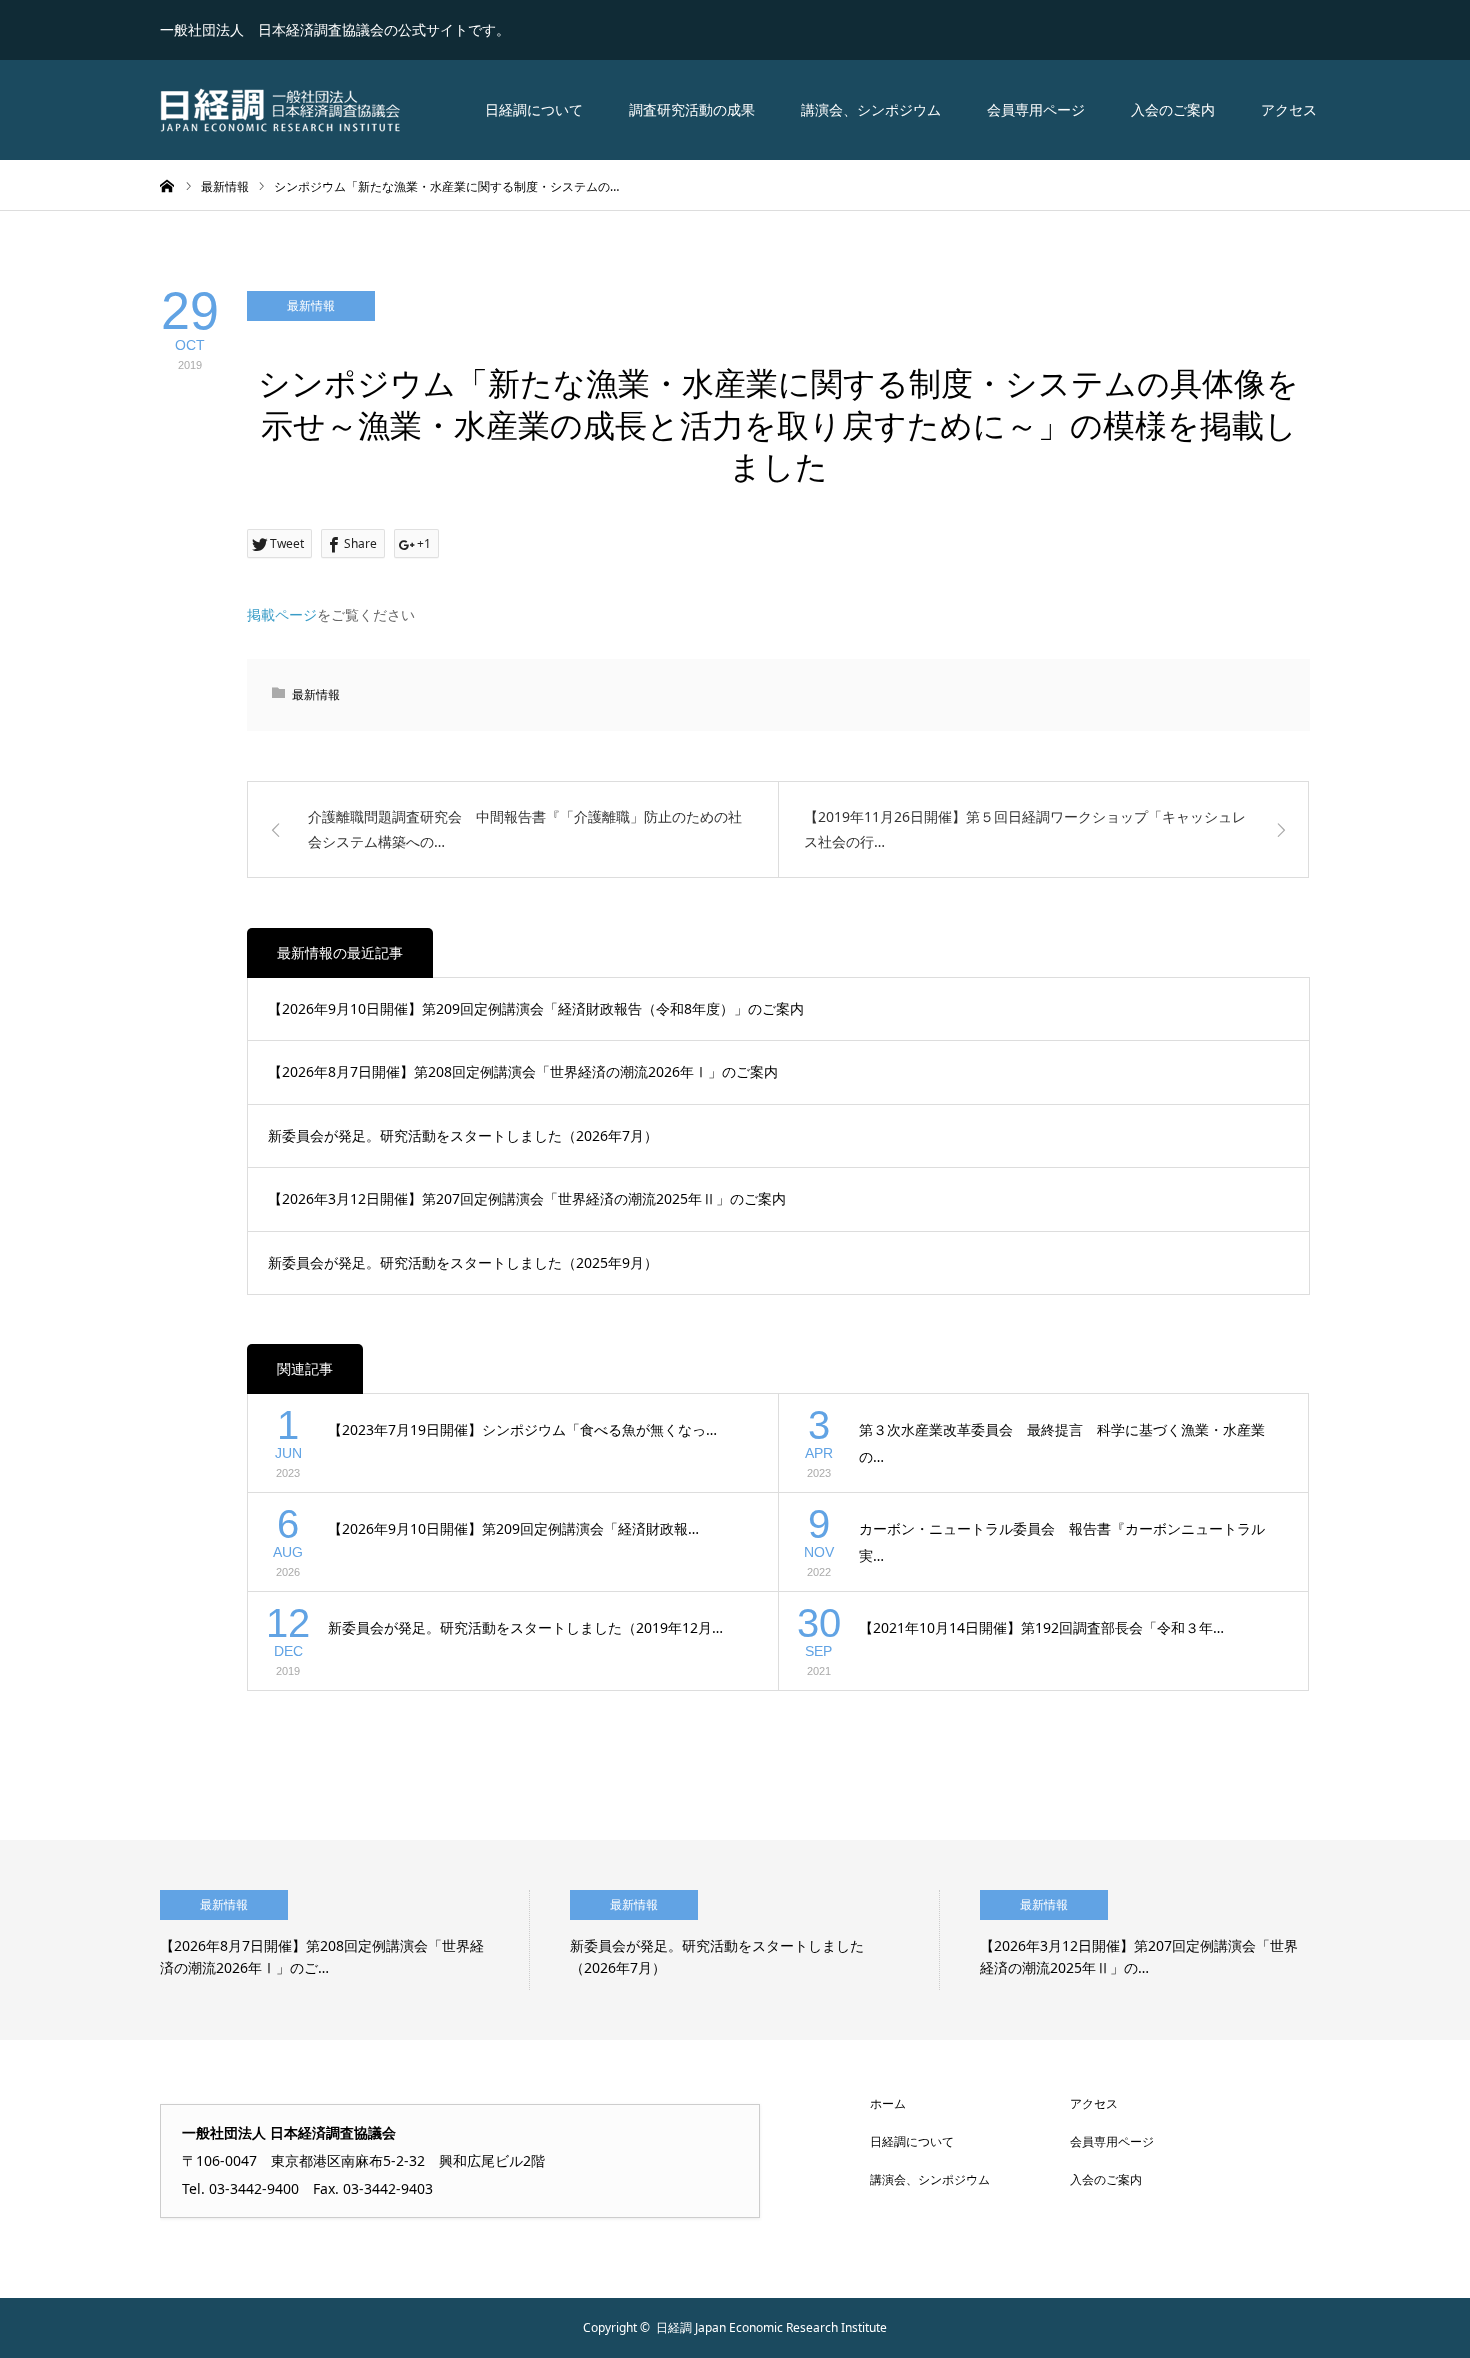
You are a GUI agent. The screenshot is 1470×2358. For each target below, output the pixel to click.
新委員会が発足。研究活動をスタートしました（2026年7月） (463, 1135)
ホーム (888, 2103)
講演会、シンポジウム (871, 109)
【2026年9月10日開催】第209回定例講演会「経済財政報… (513, 1528)
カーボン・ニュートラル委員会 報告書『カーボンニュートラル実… (1062, 1542)
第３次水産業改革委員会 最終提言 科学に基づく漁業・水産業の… (1062, 1443)
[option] (345, 1940)
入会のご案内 (1173, 109)
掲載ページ (282, 614)
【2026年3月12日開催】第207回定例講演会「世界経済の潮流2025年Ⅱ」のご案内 (527, 1198)
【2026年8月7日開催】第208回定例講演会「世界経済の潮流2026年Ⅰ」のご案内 (523, 1071)
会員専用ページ (1036, 109)
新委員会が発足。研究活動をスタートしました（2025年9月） (463, 1262)
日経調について (534, 109)
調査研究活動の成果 (692, 109)
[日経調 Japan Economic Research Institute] (280, 110)
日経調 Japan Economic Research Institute (771, 2327)
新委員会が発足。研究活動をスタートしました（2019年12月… (525, 1627)
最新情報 (311, 305)
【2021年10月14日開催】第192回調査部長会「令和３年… (1041, 1627)
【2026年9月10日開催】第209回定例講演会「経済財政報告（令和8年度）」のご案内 (536, 1008)
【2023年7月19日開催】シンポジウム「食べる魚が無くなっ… (522, 1429)
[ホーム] (167, 185)
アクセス (1289, 109)
